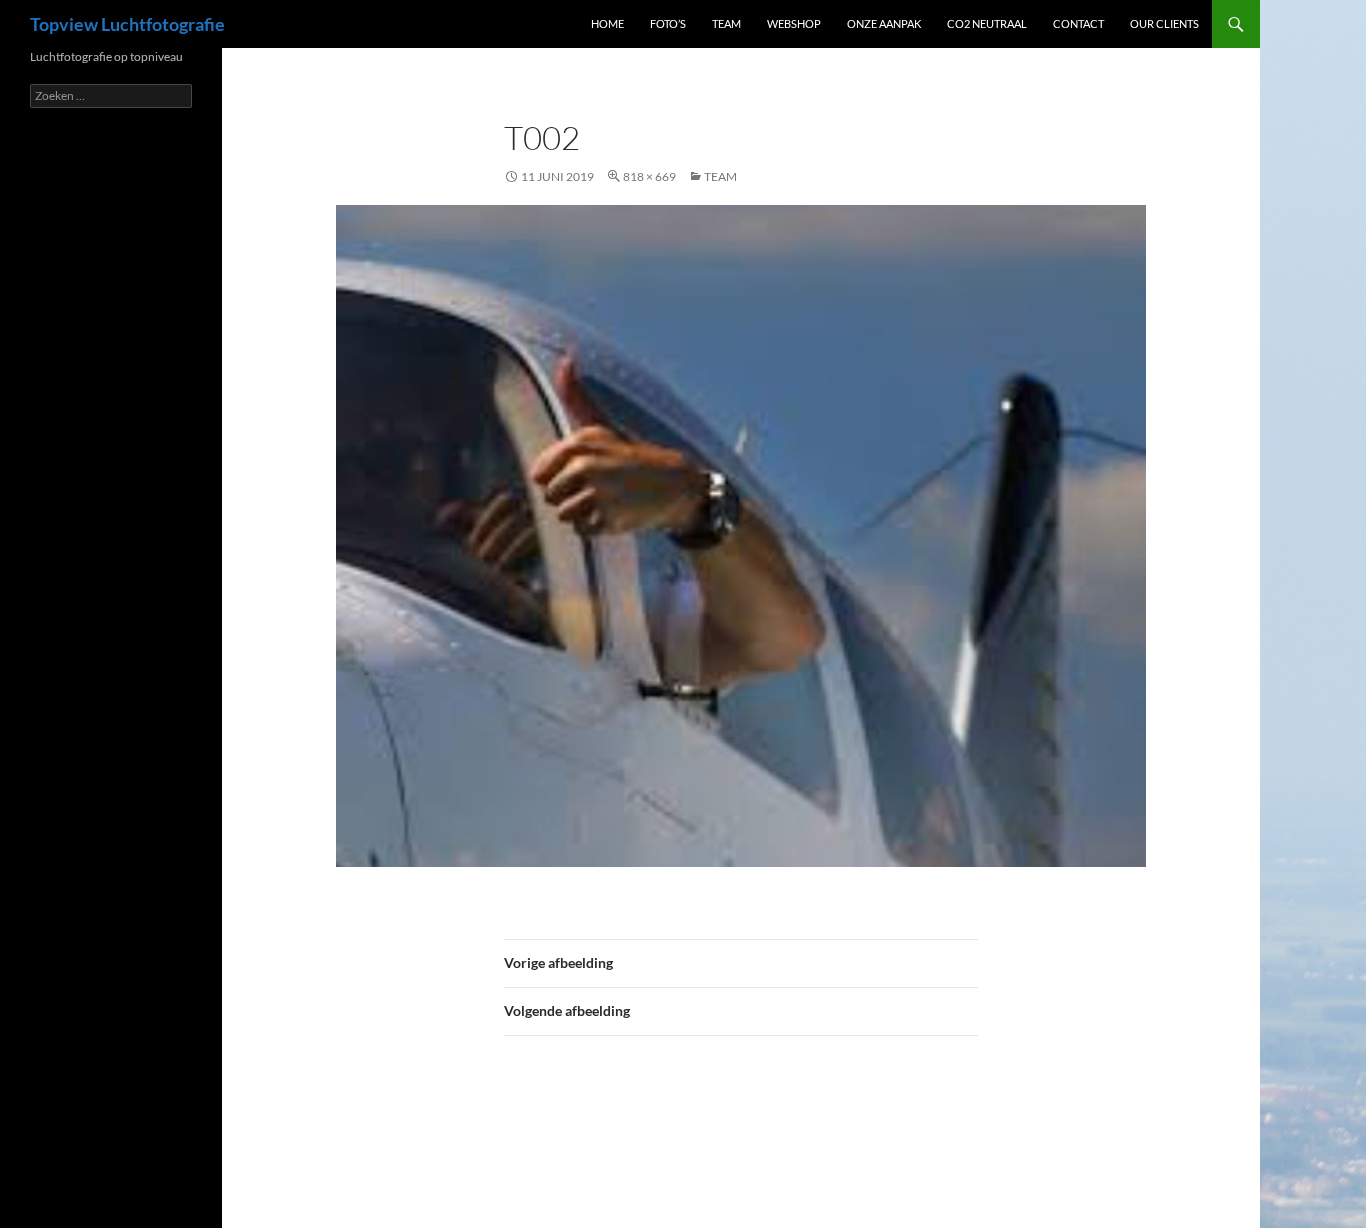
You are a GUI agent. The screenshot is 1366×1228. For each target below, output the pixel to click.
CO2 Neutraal (987, 23)
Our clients (1164, 23)
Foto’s (668, 23)
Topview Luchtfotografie (127, 24)
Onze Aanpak (884, 23)
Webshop (794, 23)
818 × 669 (649, 176)
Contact (1078, 23)
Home (607, 23)
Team (726, 23)
